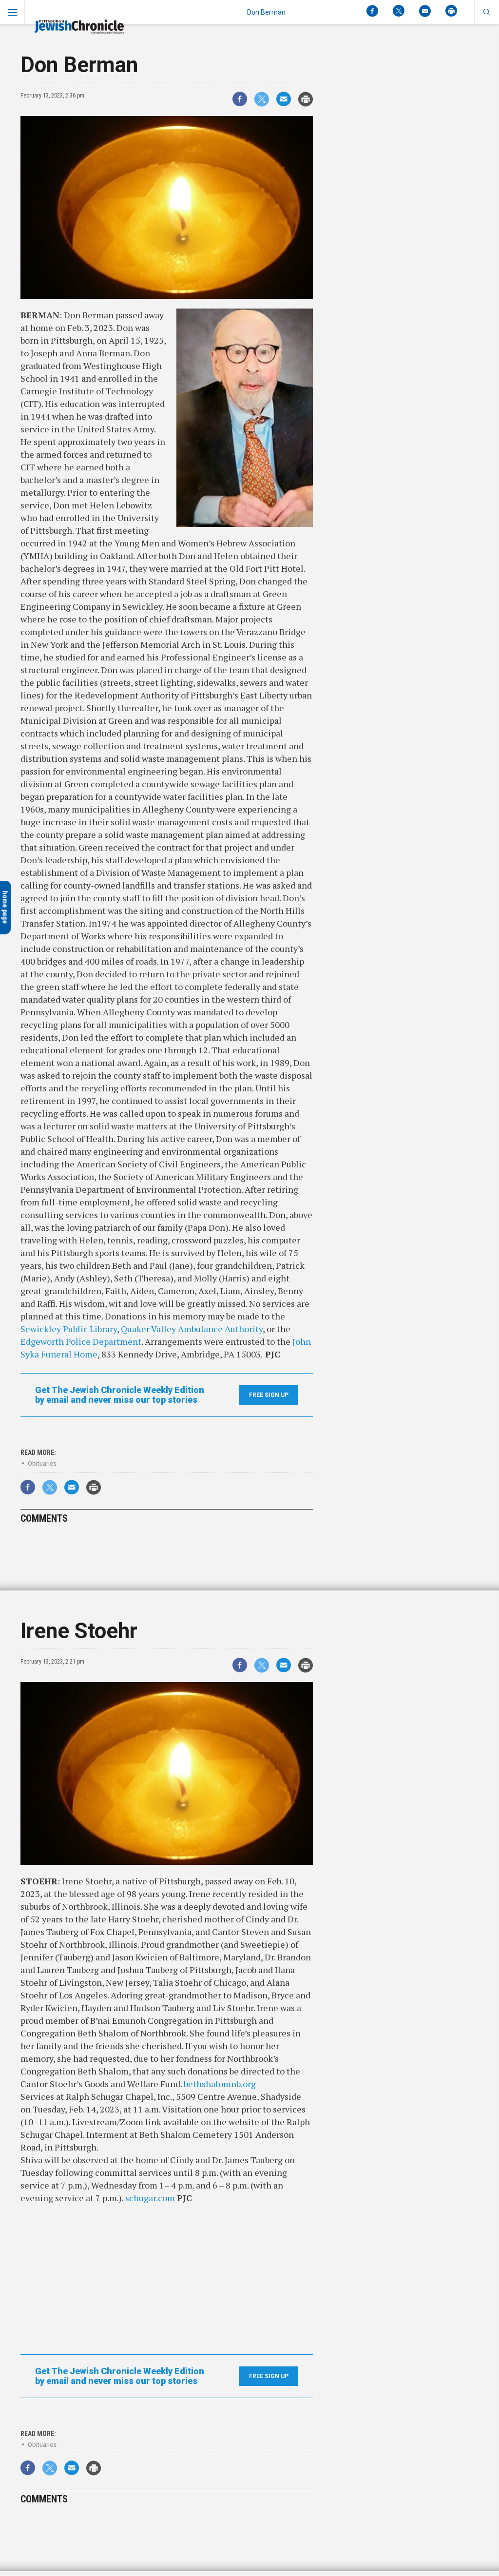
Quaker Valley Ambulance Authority (192, 1329)
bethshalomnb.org (220, 2084)
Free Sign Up (269, 1395)
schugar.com (151, 2198)
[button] (487, 12)
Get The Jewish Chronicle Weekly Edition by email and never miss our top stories (120, 1395)
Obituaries (42, 1463)
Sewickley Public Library (69, 1329)
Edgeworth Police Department (81, 1341)
